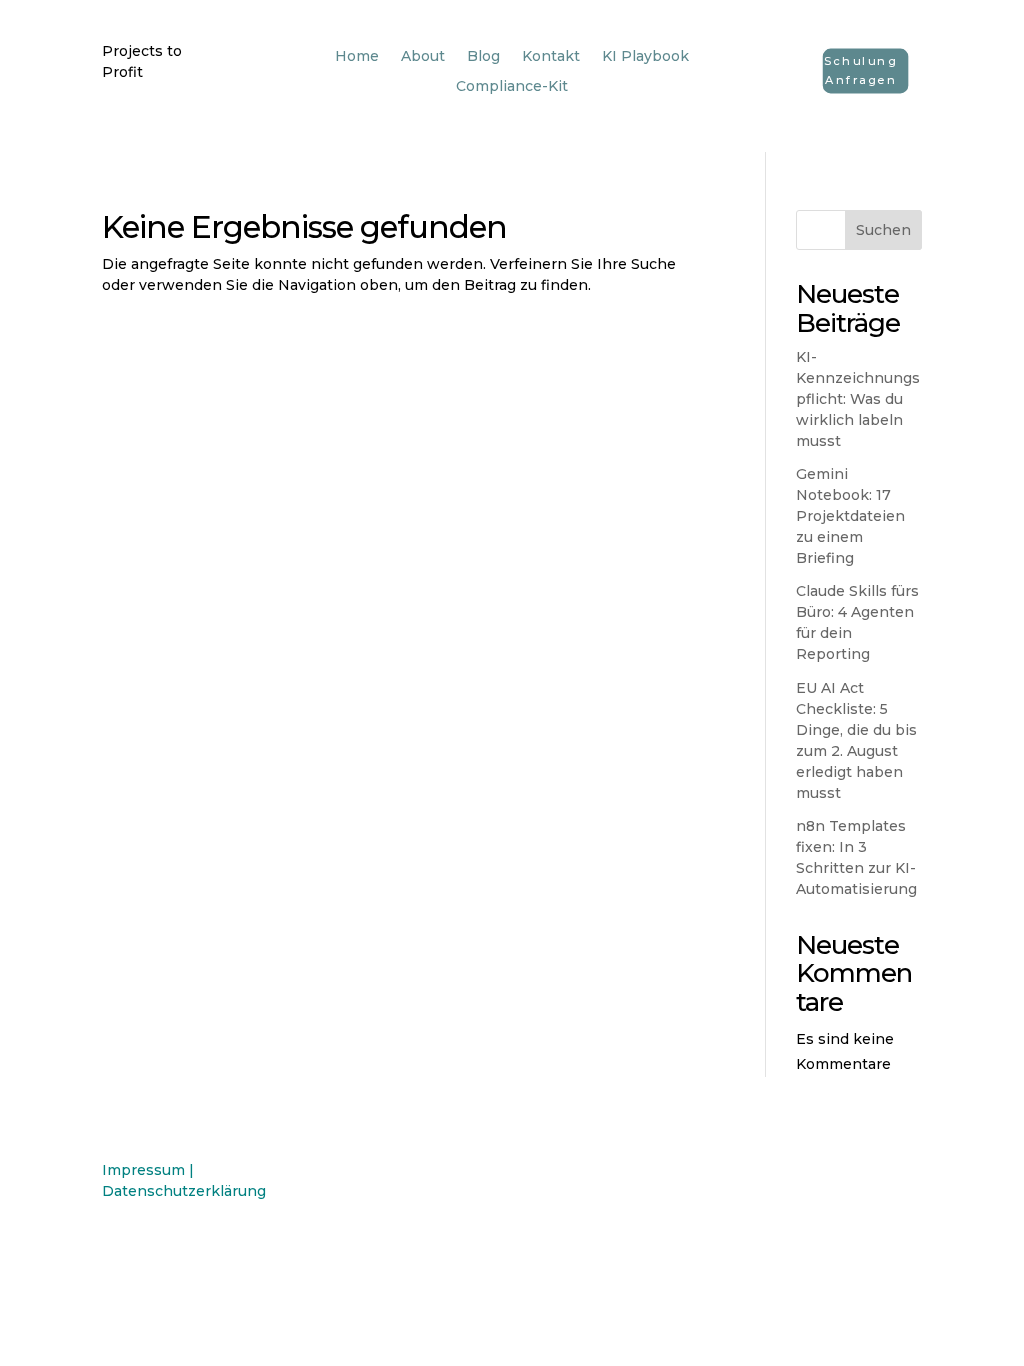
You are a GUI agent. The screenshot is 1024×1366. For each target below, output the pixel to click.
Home (357, 57)
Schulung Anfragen (861, 70)
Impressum (143, 1170)
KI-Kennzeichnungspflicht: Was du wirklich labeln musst (858, 399)
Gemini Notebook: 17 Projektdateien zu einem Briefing (850, 516)
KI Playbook (645, 57)
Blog (483, 57)
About (423, 57)
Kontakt (551, 57)
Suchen (883, 230)
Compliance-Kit (512, 87)
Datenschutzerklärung (184, 1191)
